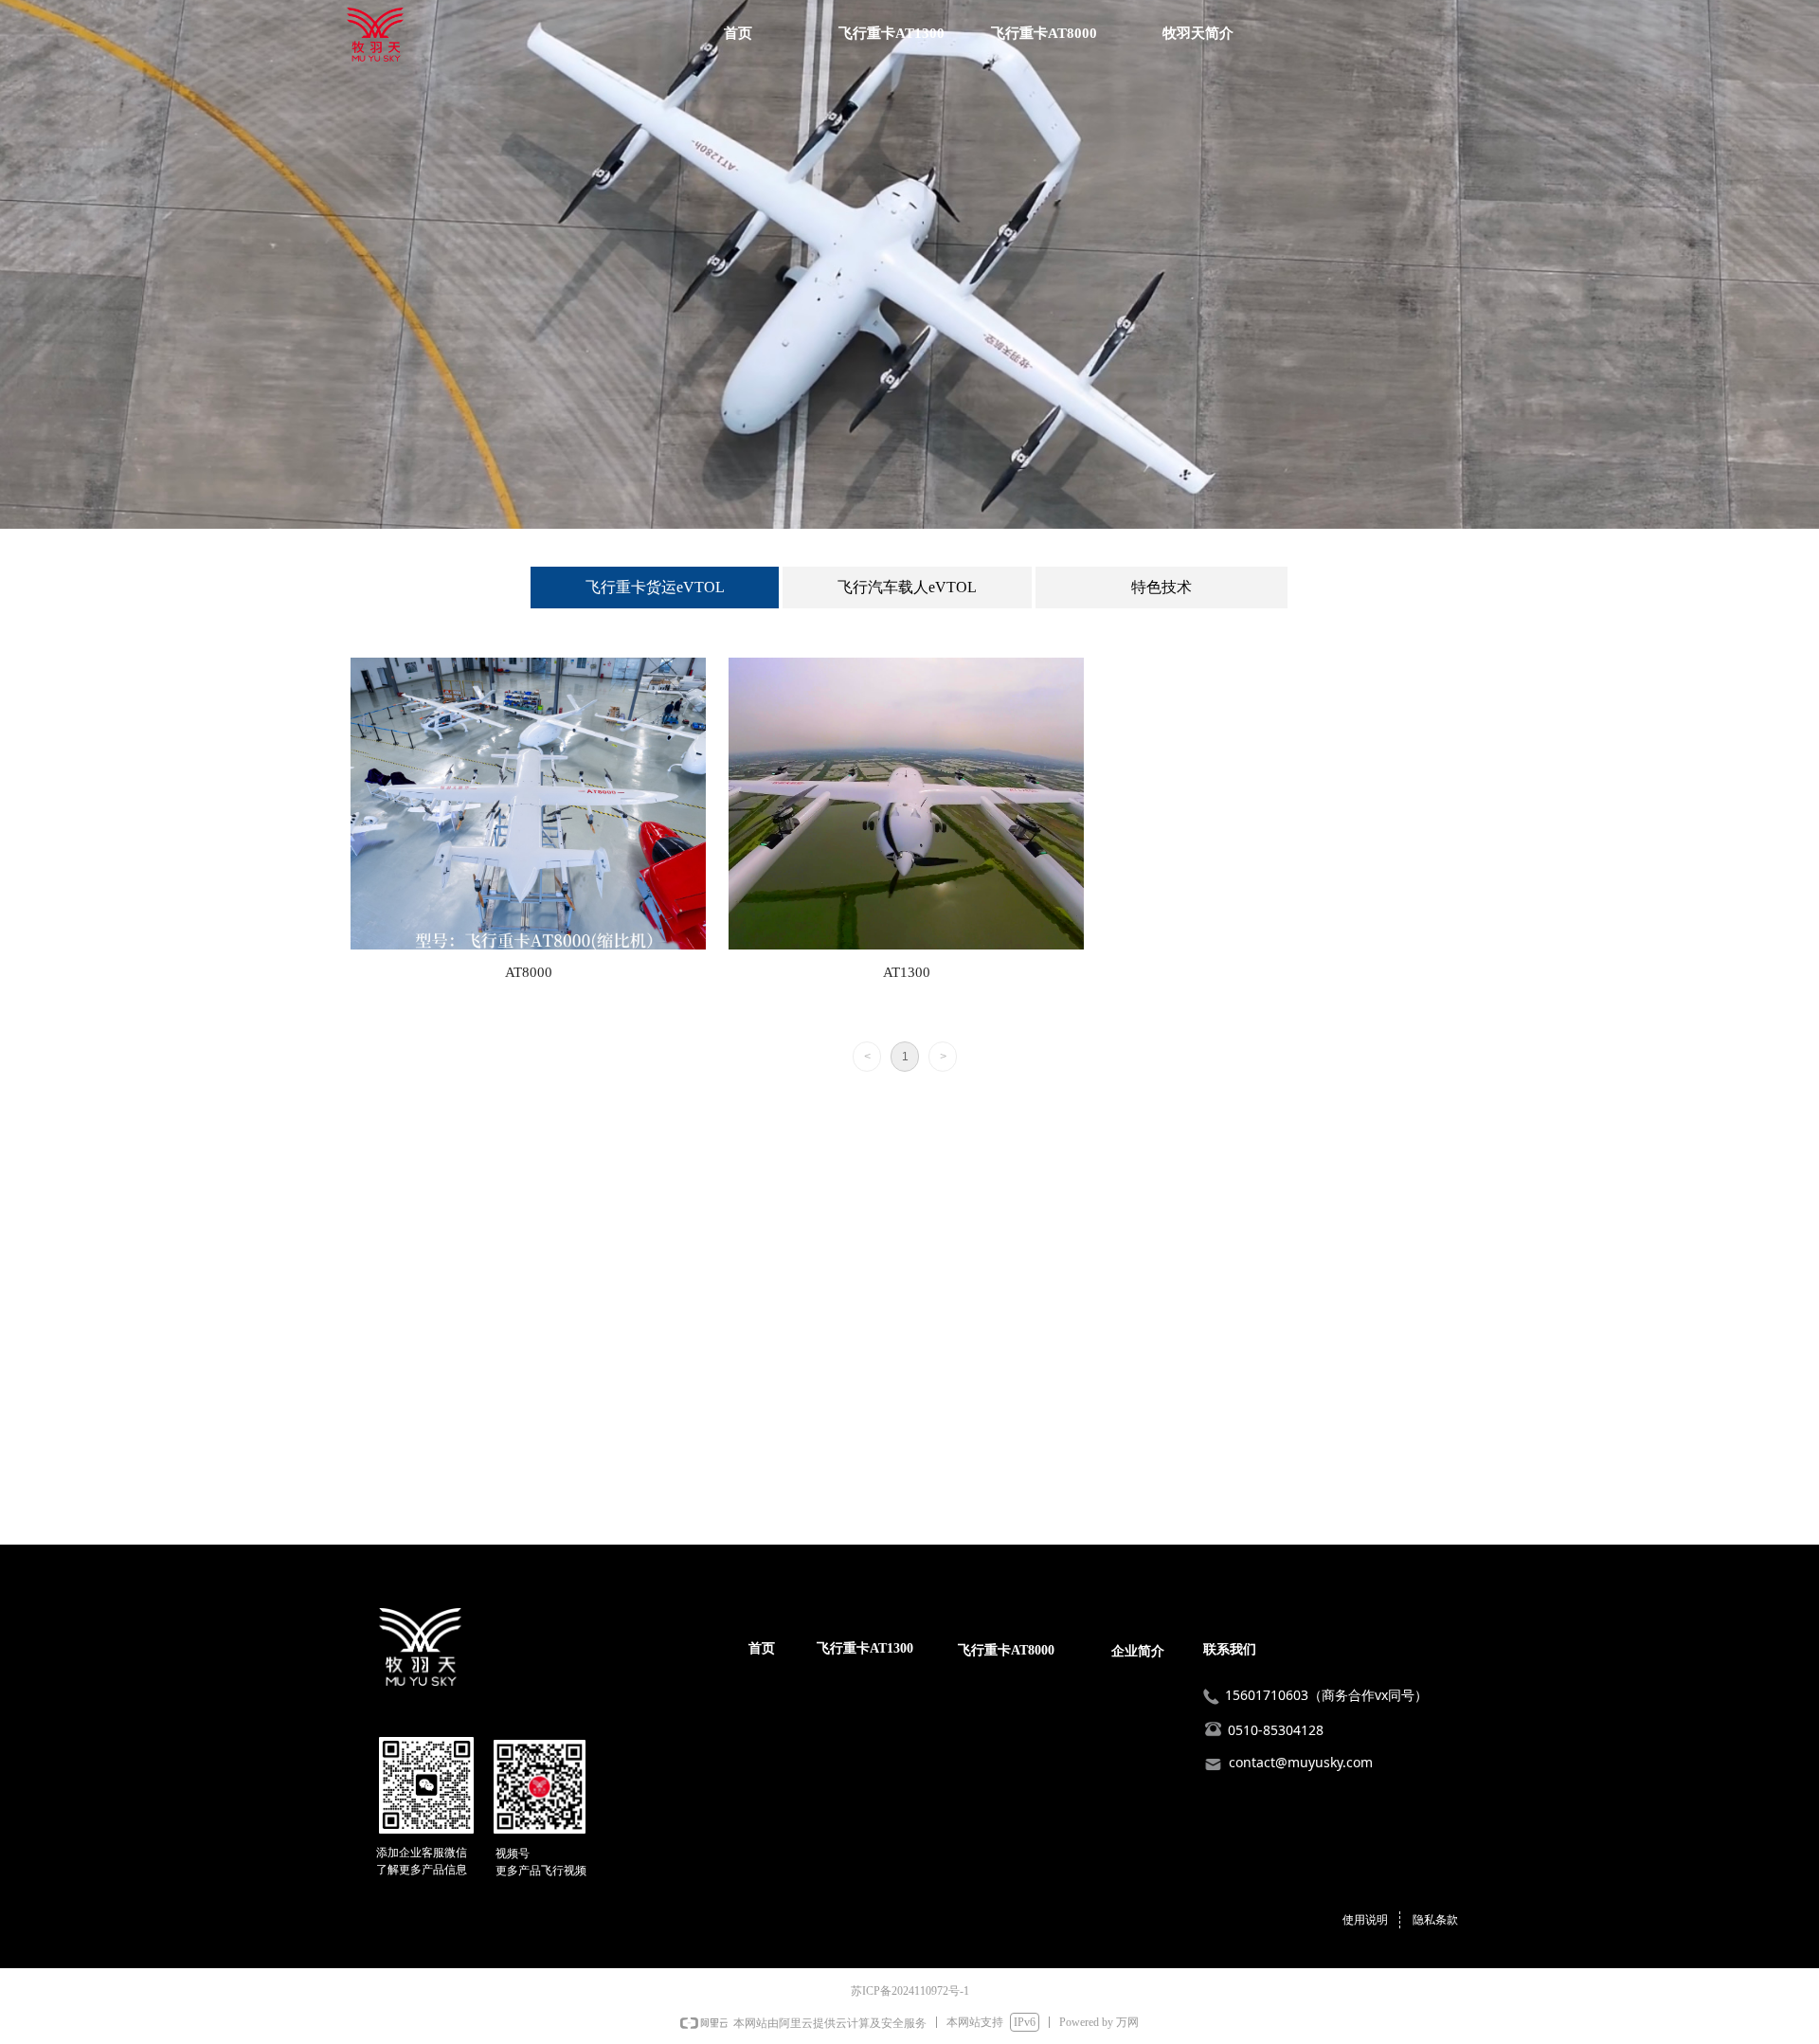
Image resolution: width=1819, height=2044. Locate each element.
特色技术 (1162, 587)
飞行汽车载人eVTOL (907, 587)
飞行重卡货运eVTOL (655, 587)
